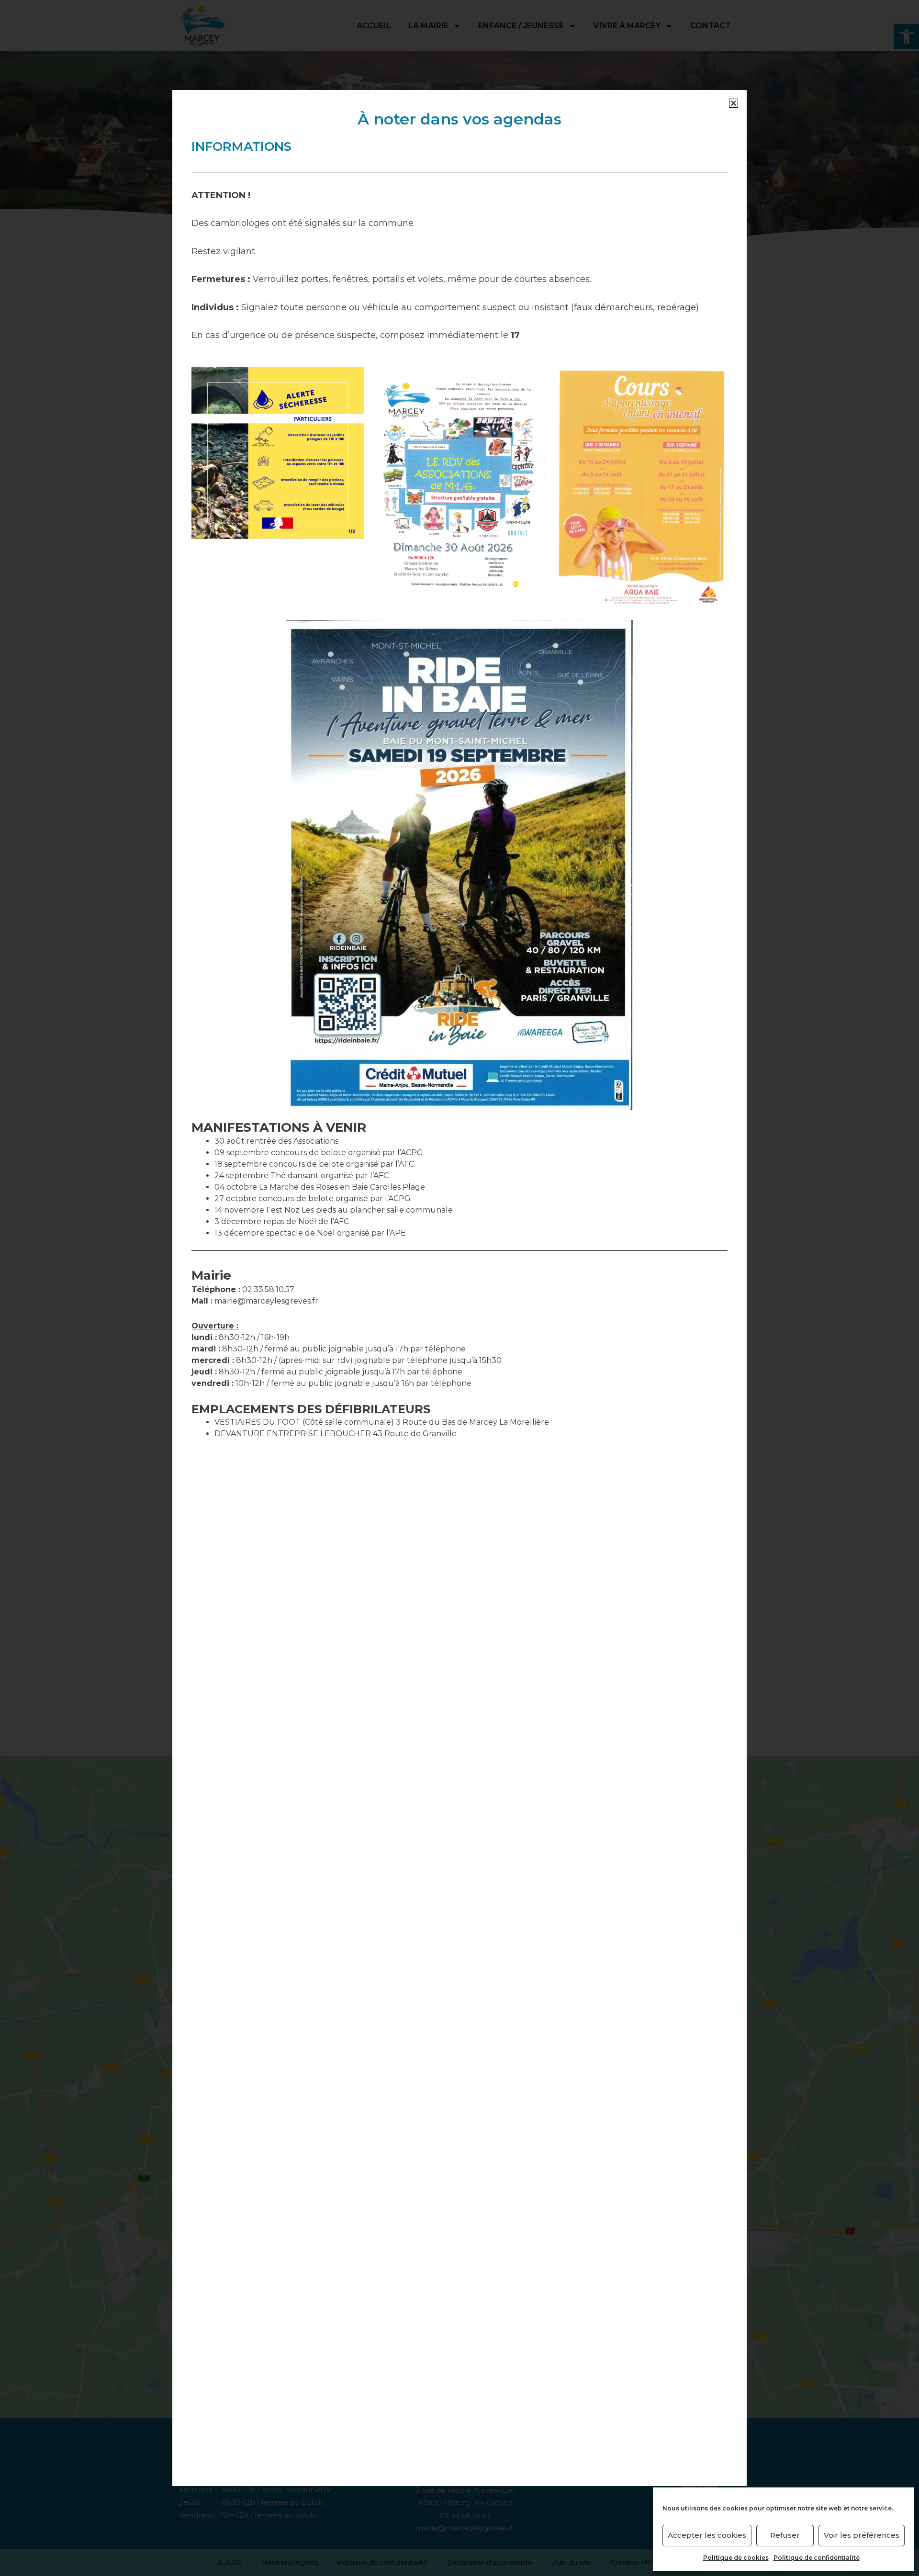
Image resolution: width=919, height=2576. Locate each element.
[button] (734, 103)
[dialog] (459, 1288)
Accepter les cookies (707, 2535)
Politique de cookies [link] (736, 2558)
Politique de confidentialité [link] (817, 2558)
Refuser (785, 2535)
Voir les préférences (862, 2535)
